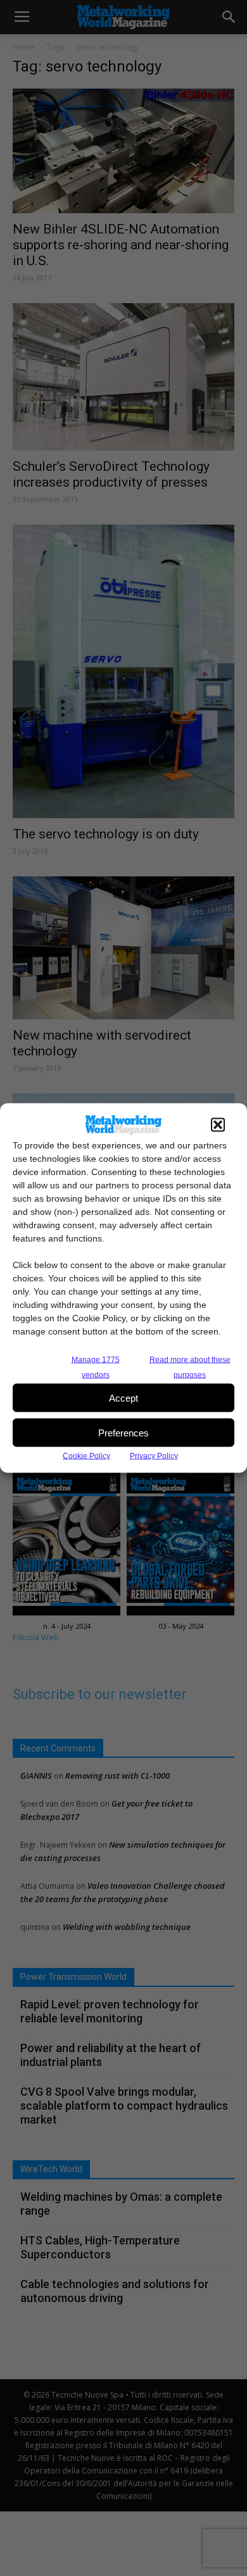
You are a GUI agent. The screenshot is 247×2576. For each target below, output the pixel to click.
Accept (123, 1397)
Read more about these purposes (190, 1367)
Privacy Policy (154, 1456)
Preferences (123, 1432)
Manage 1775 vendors (96, 1367)
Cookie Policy (86, 1456)
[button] (218, 1125)
